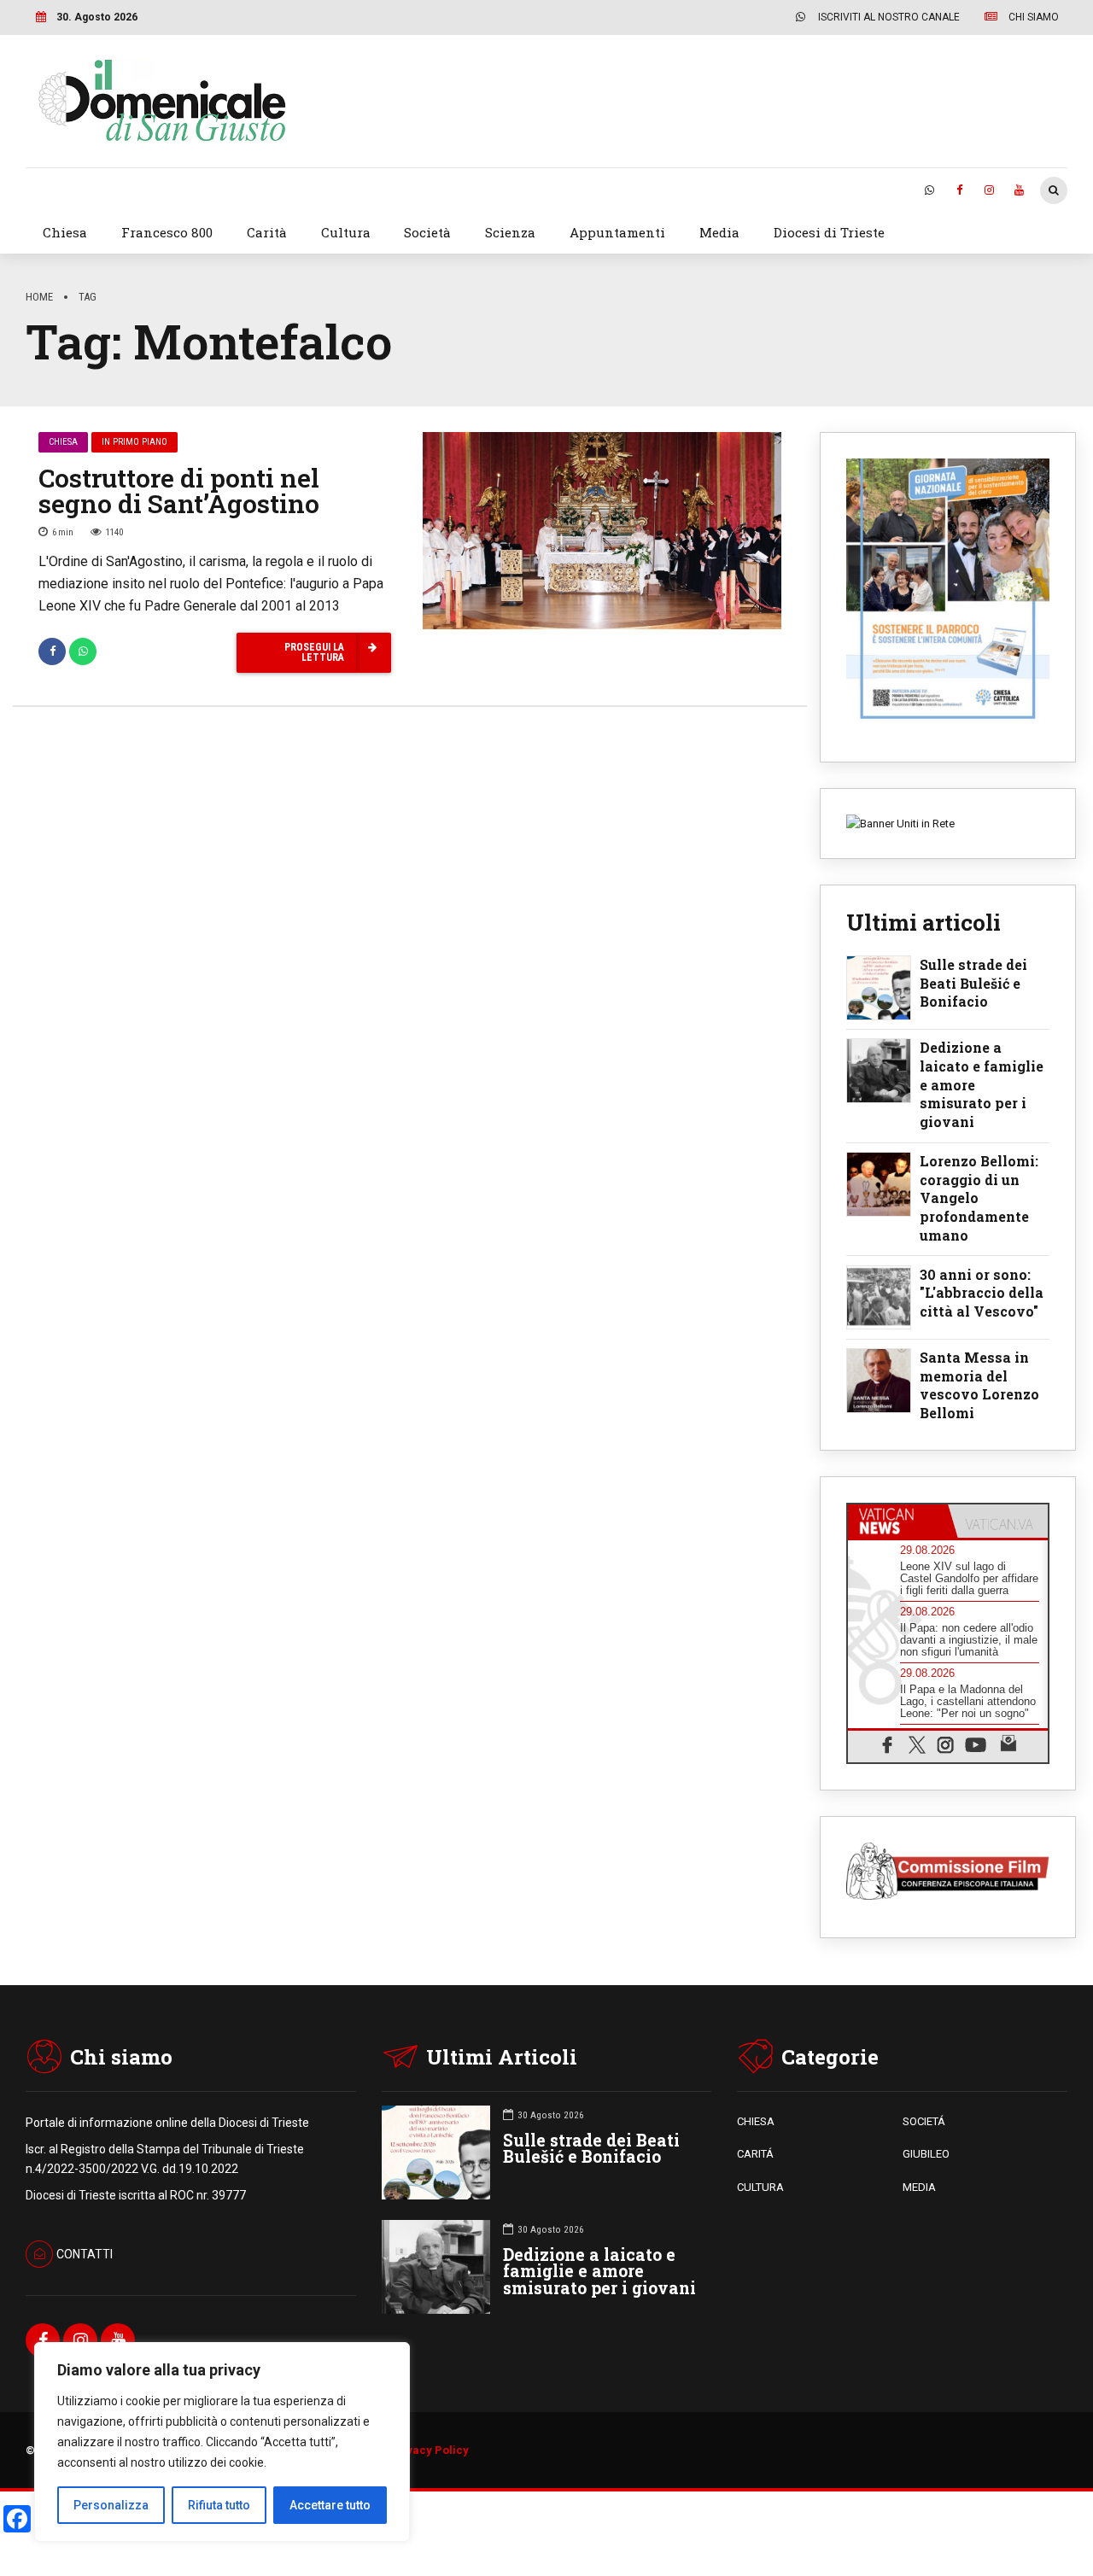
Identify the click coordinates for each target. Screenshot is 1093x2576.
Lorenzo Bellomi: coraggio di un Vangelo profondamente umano (979, 1198)
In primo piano (134, 442)
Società (427, 232)
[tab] (898, 1521)
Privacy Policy (430, 2450)
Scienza (510, 232)
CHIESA (756, 2121)
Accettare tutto (330, 2505)
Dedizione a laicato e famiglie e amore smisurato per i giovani (982, 1084)
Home (39, 297)
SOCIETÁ (924, 2121)
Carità (267, 232)
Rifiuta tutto (219, 2505)
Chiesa (65, 232)
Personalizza (111, 2505)
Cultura (346, 232)
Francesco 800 (167, 232)
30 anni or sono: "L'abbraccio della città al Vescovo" (982, 1293)
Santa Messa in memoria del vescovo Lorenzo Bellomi (979, 1385)
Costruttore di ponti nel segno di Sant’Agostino (179, 491)
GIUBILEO (926, 2154)
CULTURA (760, 2187)
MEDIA (919, 2187)
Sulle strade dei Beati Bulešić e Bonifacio (973, 983)
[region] (222, 2442)
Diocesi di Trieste (829, 232)
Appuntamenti (617, 232)
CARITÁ (755, 2154)
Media (719, 232)
